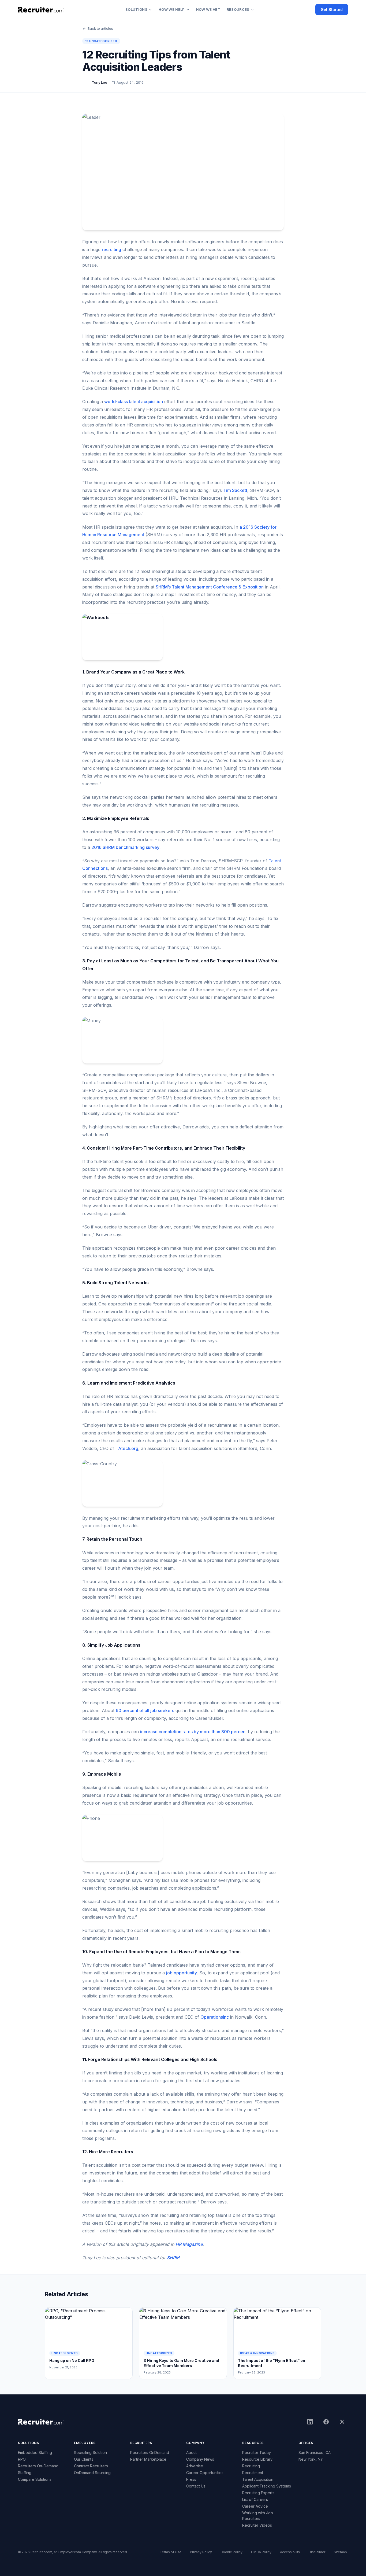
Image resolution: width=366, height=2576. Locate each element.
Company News (200, 2459)
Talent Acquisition (258, 2479)
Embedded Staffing (35, 2452)
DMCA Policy (261, 2552)
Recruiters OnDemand (150, 2452)
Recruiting (251, 2466)
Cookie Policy (231, 2552)
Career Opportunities (205, 2473)
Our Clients (84, 2459)
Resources (238, 9)
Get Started (332, 10)
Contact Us (196, 2486)
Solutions (136, 9)
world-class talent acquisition (134, 402)
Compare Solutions (35, 2479)
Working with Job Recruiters (258, 2516)
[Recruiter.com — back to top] (41, 10)
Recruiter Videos (257, 2525)
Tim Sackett (235, 490)
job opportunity (182, 1973)
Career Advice (255, 2506)
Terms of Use (171, 2552)
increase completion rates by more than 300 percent (194, 1732)
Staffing (25, 2473)
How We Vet (208, 9)
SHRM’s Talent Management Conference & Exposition (210, 587)
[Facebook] (326, 2422)
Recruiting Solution (90, 2452)
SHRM (173, 2258)
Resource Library (257, 2459)
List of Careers (255, 2499)
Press (191, 2479)
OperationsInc (215, 2017)
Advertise (195, 2466)
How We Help (172, 9)
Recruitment (253, 2473)
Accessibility (290, 2552)
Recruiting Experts (258, 2493)
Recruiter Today (257, 2452)
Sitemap (340, 2552)
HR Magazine (189, 2244)
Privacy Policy (201, 2552)
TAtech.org (127, 1448)
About (191, 2452)
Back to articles (100, 28)
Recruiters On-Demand (38, 2466)
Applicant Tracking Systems (267, 2486)
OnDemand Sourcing (92, 2473)
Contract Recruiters (91, 2466)
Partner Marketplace (148, 2459)
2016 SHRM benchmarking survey (125, 847)
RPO (22, 2459)
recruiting (111, 249)
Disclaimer (317, 2552)
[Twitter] (342, 2422)
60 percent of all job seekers (145, 1710)
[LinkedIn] (310, 2422)
